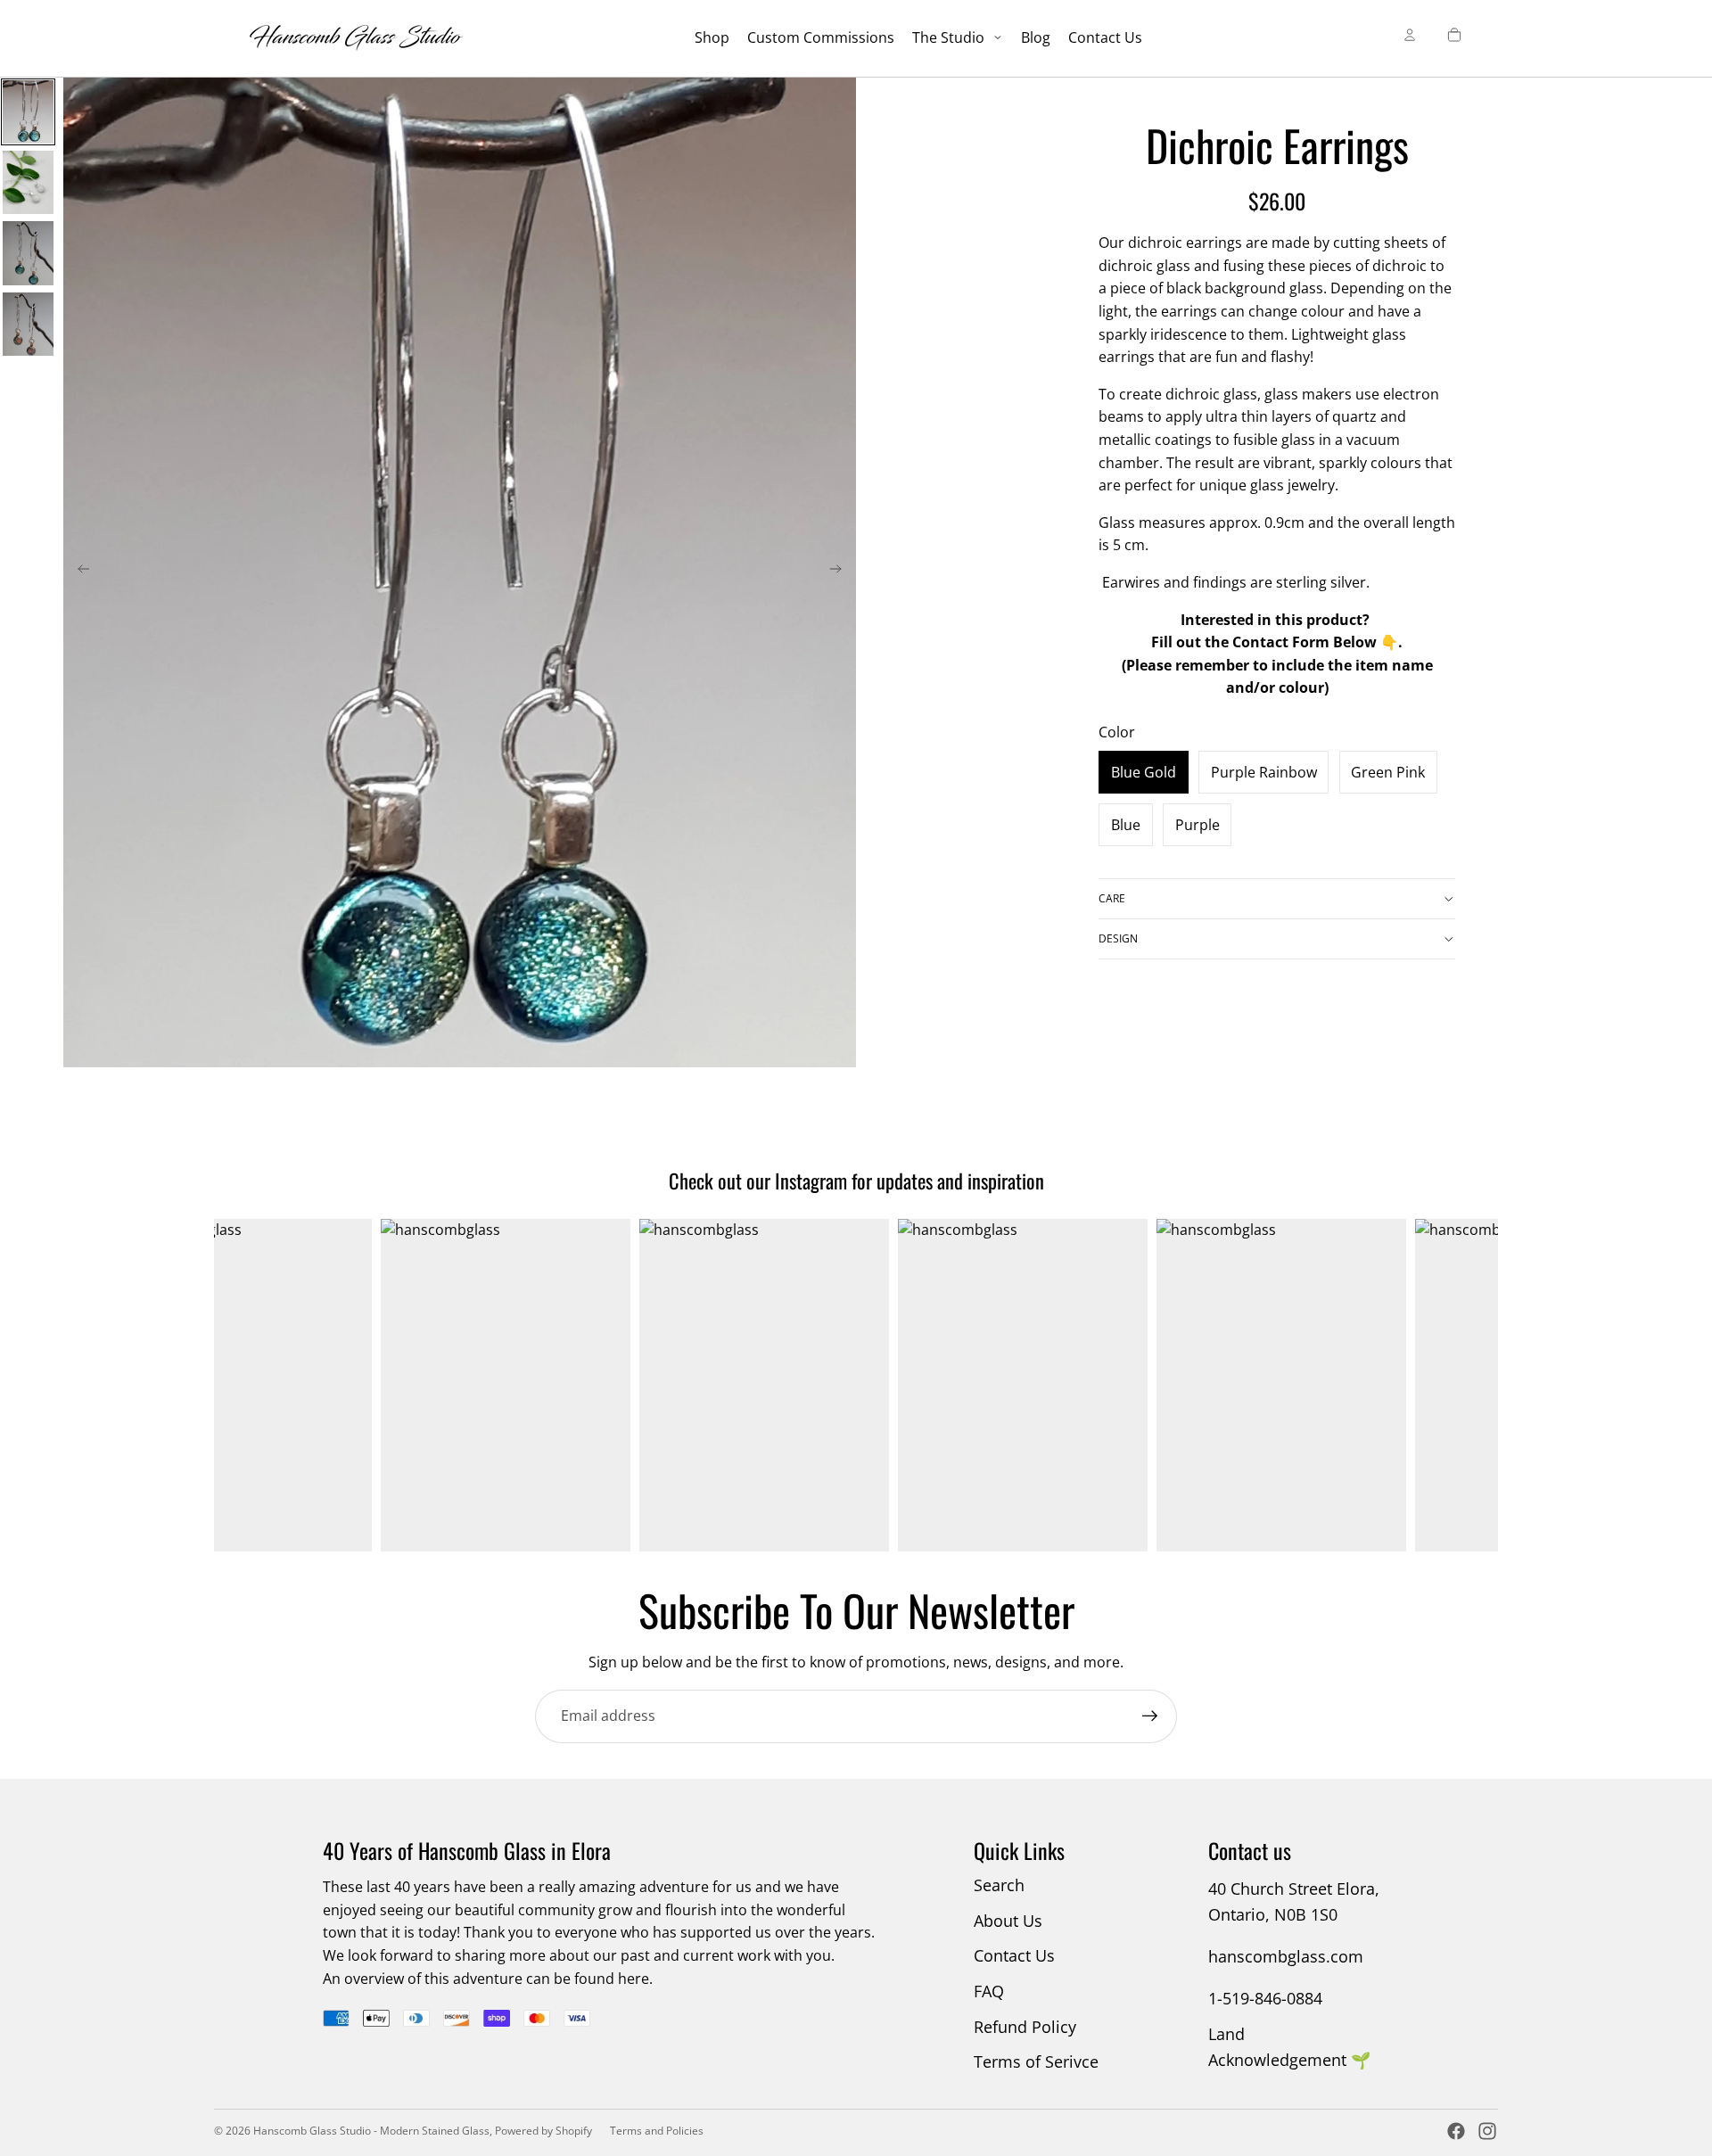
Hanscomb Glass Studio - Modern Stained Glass (371, 2131)
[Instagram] (1487, 2131)
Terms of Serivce (1036, 2061)
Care (1112, 898)
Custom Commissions (821, 37)
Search (999, 1885)
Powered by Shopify (543, 2131)
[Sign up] (1150, 1716)
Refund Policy (1025, 2027)
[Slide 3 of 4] (28, 253)
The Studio (950, 37)
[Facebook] (1456, 2131)
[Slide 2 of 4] (28, 182)
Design (1118, 938)
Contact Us (1105, 37)
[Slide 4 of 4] (28, 324)
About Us (1008, 1921)
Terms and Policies (657, 2131)
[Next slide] (841, 572)
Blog (1036, 37)
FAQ (989, 1991)
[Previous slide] (78, 572)
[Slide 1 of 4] (28, 112)
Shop (712, 37)
